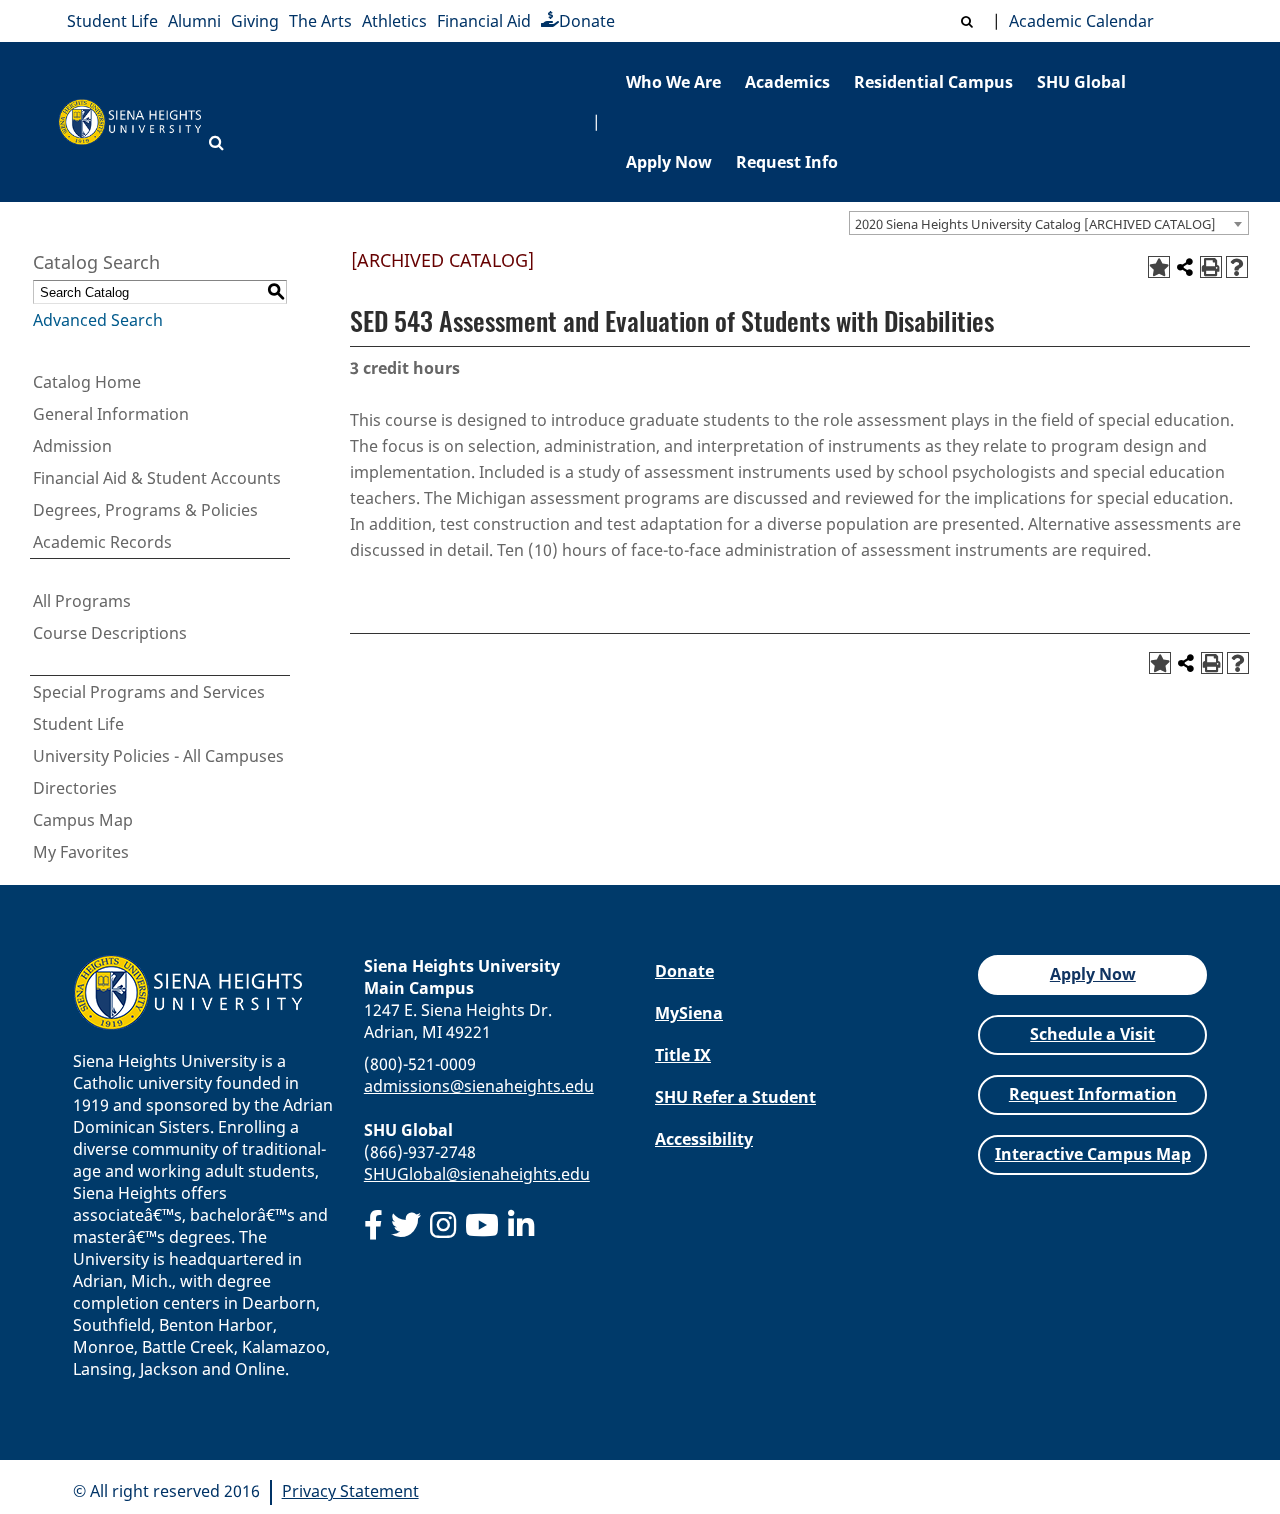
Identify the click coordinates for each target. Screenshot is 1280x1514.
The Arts (320, 21)
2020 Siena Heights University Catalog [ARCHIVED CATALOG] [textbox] (1035, 224)
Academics (787, 82)
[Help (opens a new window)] (1237, 267)
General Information (111, 414)
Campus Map (83, 820)
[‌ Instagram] (443, 1225)
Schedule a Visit (1092, 1034)
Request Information (1093, 1094)
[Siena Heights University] (130, 122)
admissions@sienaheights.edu (479, 1086)
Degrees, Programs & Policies (145, 510)
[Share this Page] (1185, 267)
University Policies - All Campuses (158, 756)
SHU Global (1081, 82)
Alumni (194, 21)
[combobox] (1049, 223)
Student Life (112, 21)
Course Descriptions (110, 633)
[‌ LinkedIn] (521, 1225)
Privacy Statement (350, 1491)
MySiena (689, 1013)
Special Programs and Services (149, 692)
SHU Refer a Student (735, 1097)
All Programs (82, 601)
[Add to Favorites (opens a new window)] (1159, 267)
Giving (255, 21)
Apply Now (669, 162)
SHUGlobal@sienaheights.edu (477, 1174)
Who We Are (673, 82)
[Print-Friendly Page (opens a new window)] (1211, 267)
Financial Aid (484, 21)
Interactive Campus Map (1093, 1154)
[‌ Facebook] (373, 1225)
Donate (587, 21)
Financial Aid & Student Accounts (157, 478)
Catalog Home (87, 382)
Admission (72, 446)
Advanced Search (98, 320)
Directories (75, 788)
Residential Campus (933, 82)
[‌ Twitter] (406, 1225)
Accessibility (704, 1139)
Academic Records (102, 542)
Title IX (683, 1055)
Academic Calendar (1077, 21)
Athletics (394, 21)
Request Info (787, 162)
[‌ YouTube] (482, 1225)
